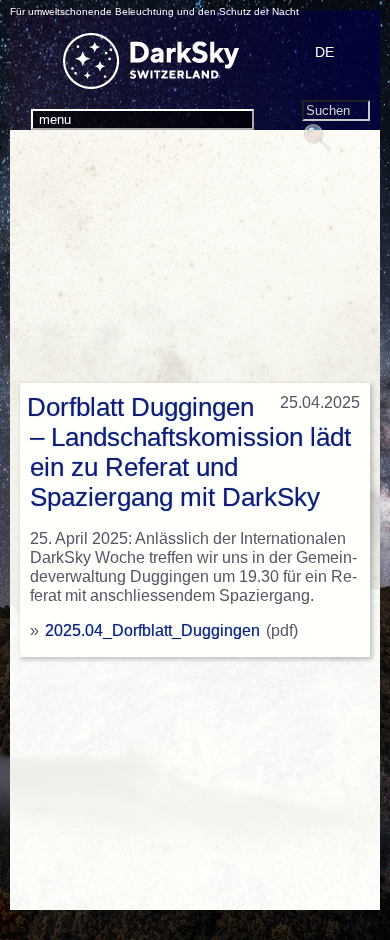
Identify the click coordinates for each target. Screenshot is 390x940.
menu (55, 119)
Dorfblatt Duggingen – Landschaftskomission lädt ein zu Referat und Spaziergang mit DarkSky (189, 452)
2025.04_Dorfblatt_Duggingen (152, 630)
